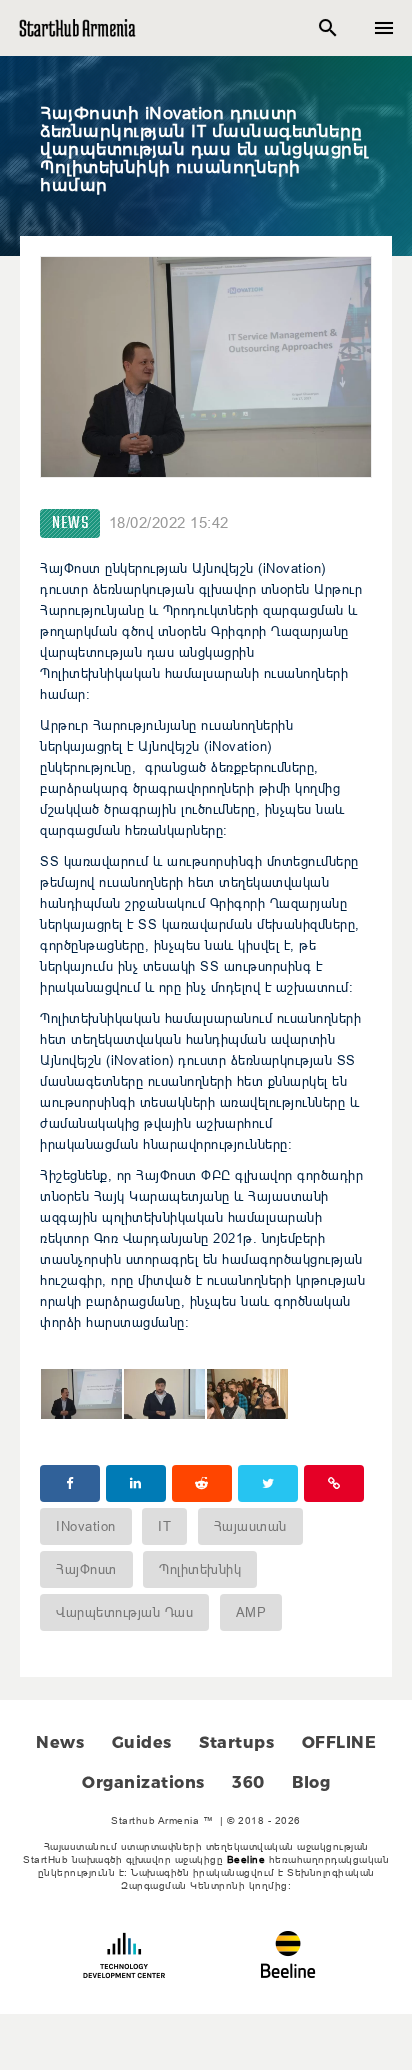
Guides (142, 1742)
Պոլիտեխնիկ (200, 1569)
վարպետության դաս (124, 1612)
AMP (251, 1612)
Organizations (143, 1782)
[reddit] (202, 1483)
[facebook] (70, 1483)
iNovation (86, 1526)
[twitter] (268, 1483)
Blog (311, 1782)
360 (248, 1782)
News (70, 523)
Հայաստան (250, 1526)
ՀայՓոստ (86, 1569)
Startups (236, 1742)
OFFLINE (339, 1742)
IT (164, 1526)
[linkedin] (136, 1483)
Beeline (246, 1859)
